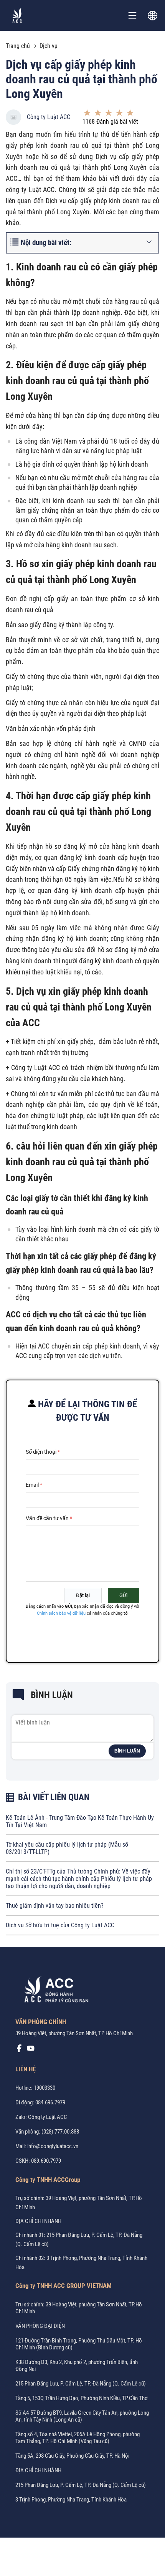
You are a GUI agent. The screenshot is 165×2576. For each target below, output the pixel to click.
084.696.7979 (50, 2102)
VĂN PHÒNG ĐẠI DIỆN (40, 2326)
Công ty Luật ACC (49, 117)
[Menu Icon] (132, 15)
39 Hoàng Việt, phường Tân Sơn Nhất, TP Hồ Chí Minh (74, 2033)
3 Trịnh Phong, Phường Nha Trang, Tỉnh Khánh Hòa (71, 2500)
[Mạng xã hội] (19, 2050)
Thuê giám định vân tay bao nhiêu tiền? (55, 1906)
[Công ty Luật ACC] (17, 15)
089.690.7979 (46, 2161)
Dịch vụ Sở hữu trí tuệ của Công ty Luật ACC (60, 1925)
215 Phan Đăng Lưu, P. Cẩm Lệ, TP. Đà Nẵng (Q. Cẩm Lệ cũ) (81, 2384)
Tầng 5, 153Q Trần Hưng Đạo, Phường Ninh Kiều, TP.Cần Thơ (82, 2398)
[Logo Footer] (54, 1991)
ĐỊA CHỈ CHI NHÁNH (38, 2221)
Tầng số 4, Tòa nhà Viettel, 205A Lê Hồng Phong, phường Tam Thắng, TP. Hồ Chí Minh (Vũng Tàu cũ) (78, 2438)
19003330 (45, 2088)
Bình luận (127, 1751)
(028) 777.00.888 (60, 2132)
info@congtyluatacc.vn (53, 2146)
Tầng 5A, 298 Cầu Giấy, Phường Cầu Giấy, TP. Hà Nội (72, 2456)
